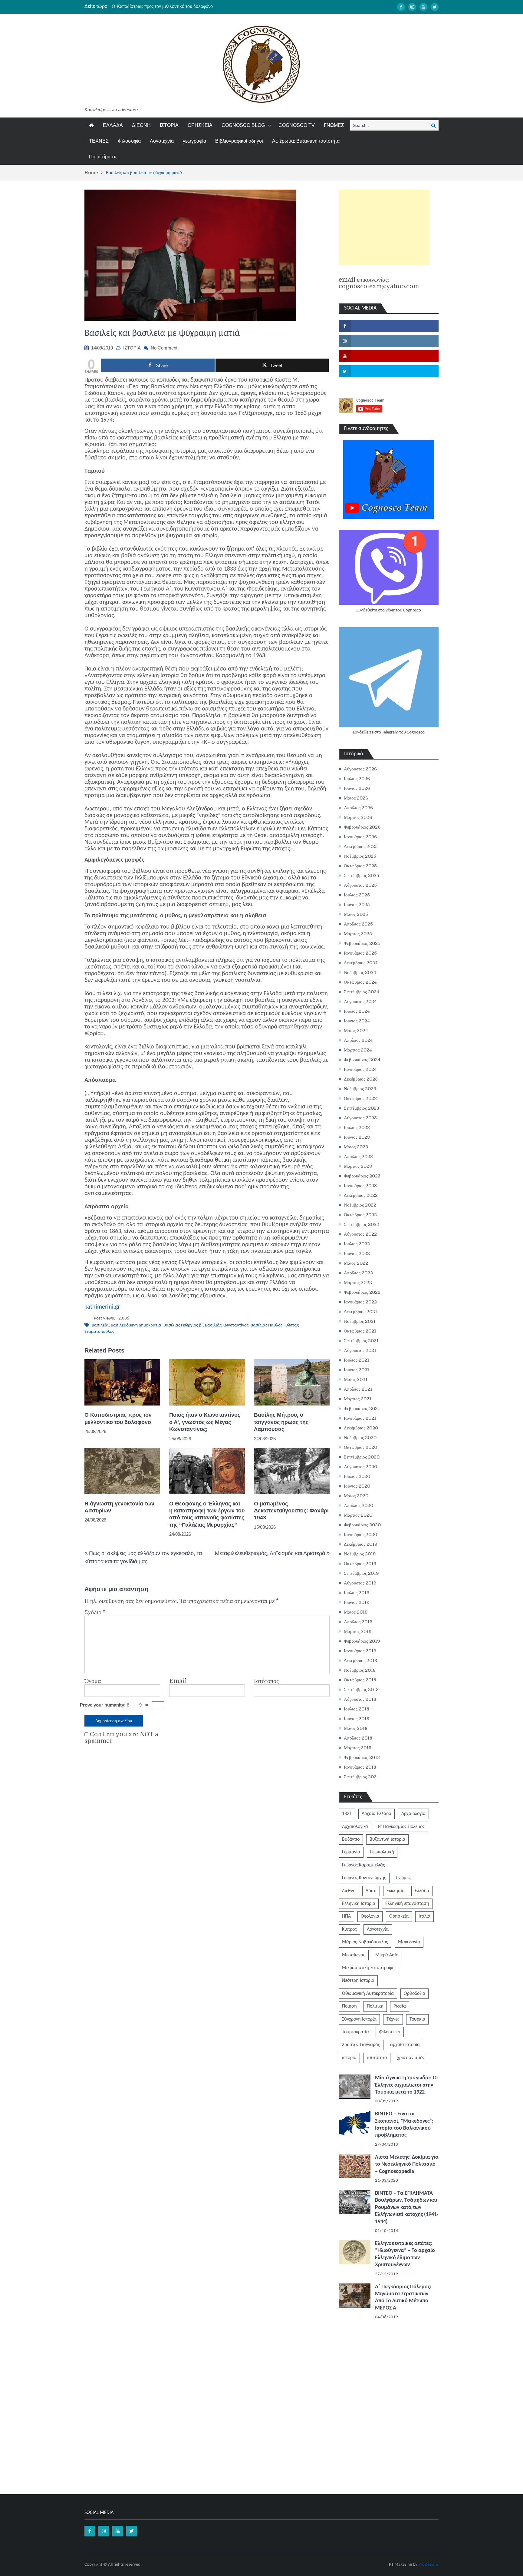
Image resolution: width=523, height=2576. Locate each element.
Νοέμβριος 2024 (360, 972)
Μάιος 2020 (356, 1496)
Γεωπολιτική (382, 1852)
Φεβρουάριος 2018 (362, 1757)
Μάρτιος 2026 (358, 817)
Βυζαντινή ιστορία (387, 1839)
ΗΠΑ (346, 1916)
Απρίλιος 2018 (358, 1738)
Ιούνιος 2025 (357, 905)
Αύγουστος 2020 (360, 1467)
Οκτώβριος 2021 (360, 1331)
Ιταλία (424, 1916)
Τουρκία (417, 2019)
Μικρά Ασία (387, 1955)
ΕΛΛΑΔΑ (113, 125)
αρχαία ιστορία (405, 2045)
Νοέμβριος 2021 (360, 1321)
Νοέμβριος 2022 (360, 1205)
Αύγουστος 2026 (360, 769)
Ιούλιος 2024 (357, 1011)
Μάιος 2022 (356, 1263)
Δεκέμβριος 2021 (360, 1312)
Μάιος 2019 (356, 1612)
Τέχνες (393, 2019)
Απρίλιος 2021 (358, 1389)
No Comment (164, 348)
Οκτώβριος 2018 (360, 1680)
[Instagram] (412, 7)
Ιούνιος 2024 (357, 1021)
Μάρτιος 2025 (358, 934)
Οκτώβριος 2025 (360, 866)
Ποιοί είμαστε (103, 157)
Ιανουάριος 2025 (360, 953)
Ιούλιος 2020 (357, 1476)
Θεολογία (370, 1916)
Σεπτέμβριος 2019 (361, 1573)
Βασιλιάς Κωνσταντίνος (227, 1325)
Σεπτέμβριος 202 (360, 1777)
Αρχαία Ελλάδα (377, 1814)
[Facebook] (401, 7)
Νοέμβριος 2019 (360, 1554)
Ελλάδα (422, 1891)
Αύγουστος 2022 (360, 1234)
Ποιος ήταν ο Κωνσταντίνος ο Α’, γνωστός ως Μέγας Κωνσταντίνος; (205, 1422)
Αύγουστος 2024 (360, 1002)
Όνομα (93, 1681)
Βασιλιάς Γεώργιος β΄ (183, 1325)
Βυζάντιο (351, 1839)
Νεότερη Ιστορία (358, 1981)
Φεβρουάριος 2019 (362, 1641)
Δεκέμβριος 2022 (361, 1195)
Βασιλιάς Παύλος (266, 1325)
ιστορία (349, 2058)
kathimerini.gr (102, 1307)
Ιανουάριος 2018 (360, 1767)
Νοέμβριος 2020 (360, 1438)
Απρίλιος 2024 (358, 1040)
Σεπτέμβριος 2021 (361, 1341)
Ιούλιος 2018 (357, 1709)
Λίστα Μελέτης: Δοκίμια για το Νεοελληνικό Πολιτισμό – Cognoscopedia (407, 2164)
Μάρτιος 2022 (358, 1283)
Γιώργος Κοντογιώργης (364, 1878)
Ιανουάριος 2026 (360, 837)
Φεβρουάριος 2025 (362, 943)
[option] (204, 6)
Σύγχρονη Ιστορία (359, 2019)
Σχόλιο (95, 1612)
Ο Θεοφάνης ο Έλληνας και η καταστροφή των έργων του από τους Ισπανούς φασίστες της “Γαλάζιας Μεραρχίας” (207, 1514)
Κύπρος (349, 1929)
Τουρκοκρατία (355, 2032)
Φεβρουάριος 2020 (362, 1525)
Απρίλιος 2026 (358, 808)
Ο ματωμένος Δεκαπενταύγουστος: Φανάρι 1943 (291, 1511)
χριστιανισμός (411, 2058)
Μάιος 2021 (356, 1379)
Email (178, 1681)
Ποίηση (349, 2006)
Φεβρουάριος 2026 (362, 827)
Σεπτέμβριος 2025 (362, 876)
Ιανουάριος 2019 (360, 1651)
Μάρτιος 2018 (358, 1748)
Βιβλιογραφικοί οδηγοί (239, 141)
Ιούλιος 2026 (357, 779)
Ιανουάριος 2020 (360, 1535)
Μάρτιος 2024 (358, 1050)
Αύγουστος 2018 (360, 1699)
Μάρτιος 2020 (358, 1515)
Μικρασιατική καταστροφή (368, 1968)
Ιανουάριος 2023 (360, 1186)
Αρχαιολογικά (355, 1827)
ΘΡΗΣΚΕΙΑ (200, 125)
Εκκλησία (396, 1891)
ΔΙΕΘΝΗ (141, 125)
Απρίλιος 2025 (358, 924)
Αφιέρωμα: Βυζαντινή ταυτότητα (306, 141)
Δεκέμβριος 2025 (361, 846)
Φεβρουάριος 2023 (362, 1176)
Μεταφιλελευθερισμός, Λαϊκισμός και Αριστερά (270, 1553)
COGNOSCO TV (297, 125)
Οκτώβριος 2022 (360, 1215)
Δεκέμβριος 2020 (361, 1428)
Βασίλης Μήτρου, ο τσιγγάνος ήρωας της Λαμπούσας (281, 1422)
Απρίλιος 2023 (358, 1157)
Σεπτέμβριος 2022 (362, 1224)
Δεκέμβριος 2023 (361, 1079)
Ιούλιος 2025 (357, 895)
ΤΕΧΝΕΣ (99, 141)
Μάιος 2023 (356, 1147)
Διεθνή (349, 1891)
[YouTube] (423, 7)
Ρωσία (400, 2006)
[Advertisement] (384, 227)
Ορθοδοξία (414, 1994)
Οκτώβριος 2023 (360, 1098)
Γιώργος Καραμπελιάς (363, 1865)
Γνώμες (403, 1878)
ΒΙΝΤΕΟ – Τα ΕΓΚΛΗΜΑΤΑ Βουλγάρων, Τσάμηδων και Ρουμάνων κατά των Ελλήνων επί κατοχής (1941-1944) (407, 2208)
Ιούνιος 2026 (357, 788)
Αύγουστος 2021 (360, 1350)
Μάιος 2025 (356, 914)
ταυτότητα (377, 2058)
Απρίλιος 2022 (358, 1273)
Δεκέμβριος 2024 (361, 963)
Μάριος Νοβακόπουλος (365, 1942)
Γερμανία (351, 1852)
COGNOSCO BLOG (243, 125)
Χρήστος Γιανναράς (361, 2045)
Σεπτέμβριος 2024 (362, 992)
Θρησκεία (399, 1916)
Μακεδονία (409, 1942)
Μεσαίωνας (354, 1955)
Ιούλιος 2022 (357, 1244)
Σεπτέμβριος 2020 (362, 1457)
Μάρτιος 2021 (358, 1399)
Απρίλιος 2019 (358, 1622)
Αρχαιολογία (413, 1814)
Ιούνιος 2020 (357, 1486)
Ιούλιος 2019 (357, 1593)
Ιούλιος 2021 (357, 1360)
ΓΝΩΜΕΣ (334, 125)
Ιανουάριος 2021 (360, 1418)
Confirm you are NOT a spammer (121, 1738)
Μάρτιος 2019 (358, 1631)
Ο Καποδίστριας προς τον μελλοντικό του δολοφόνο (118, 1418)
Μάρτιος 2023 (358, 1166)
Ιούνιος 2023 (357, 1137)
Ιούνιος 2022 (357, 1253)
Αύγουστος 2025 (360, 885)
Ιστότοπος (266, 1681)
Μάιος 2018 (356, 1728)
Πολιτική (375, 2006)
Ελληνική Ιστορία (359, 1904)
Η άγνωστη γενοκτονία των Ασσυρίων (119, 1507)
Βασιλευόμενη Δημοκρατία (136, 1325)
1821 (347, 1814)
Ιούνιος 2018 (357, 1719)
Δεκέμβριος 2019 (361, 1544)
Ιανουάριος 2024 (360, 1069)
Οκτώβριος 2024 (360, 982)
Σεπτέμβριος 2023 (362, 1108)
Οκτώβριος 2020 (360, 1447)
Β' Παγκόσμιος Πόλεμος (401, 1827)
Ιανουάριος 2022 (360, 1302)
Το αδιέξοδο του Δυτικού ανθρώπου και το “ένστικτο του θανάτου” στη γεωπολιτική (193, 6)
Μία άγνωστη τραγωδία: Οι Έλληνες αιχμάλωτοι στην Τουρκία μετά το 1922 (406, 2085)
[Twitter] (435, 7)
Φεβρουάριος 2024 (362, 1060)
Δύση (371, 1891)
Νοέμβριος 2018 (360, 1670)
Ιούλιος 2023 (357, 1127)
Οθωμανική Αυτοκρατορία (368, 1994)
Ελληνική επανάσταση (407, 1904)
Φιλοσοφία (129, 141)
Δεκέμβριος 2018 (360, 1660)
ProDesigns (428, 2565)
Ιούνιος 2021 (357, 1370)
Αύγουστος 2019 (360, 1583)
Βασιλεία (100, 1325)
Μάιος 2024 (356, 1031)
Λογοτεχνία (162, 141)
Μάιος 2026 (356, 798)
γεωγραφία (194, 141)
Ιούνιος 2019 (357, 1602)
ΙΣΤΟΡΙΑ (169, 125)
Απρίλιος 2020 (359, 1505)
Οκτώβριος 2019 (360, 1564)
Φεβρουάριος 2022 (362, 1292)
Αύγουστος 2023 (360, 1118)
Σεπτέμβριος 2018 (361, 1690)
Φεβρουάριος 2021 (362, 1409)
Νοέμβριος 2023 (360, 1089)
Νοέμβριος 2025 (360, 856)
